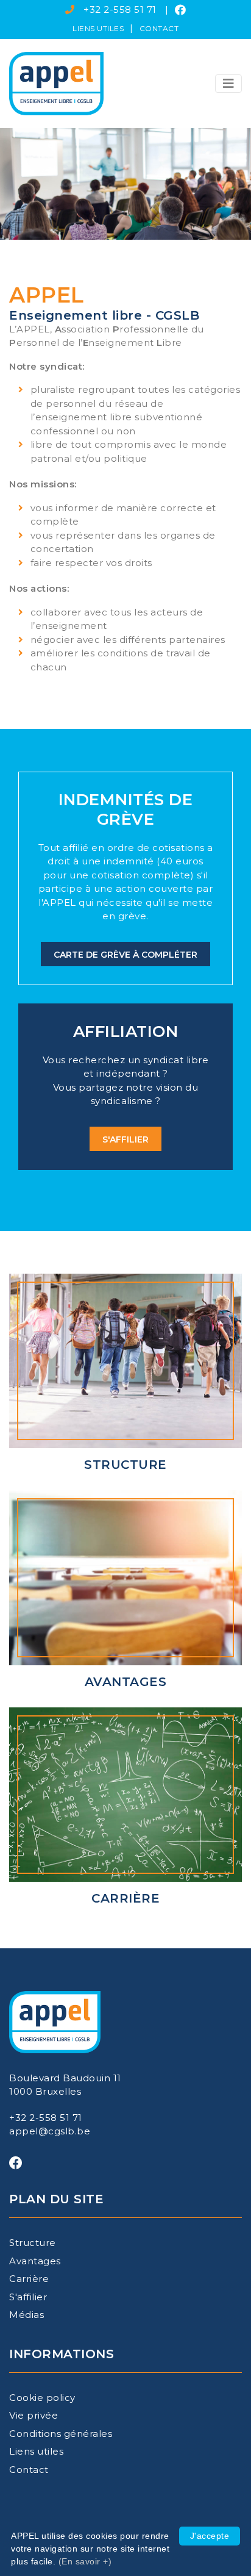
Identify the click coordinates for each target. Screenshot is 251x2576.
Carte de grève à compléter (125, 955)
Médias (27, 2315)
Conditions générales (61, 2434)
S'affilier (125, 1139)
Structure (33, 2243)
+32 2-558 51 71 (120, 9)
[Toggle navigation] (228, 84)
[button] (228, 84)
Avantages (35, 2261)
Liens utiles (98, 28)
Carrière (29, 2279)
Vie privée (34, 2415)
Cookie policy (42, 2398)
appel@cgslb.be (50, 2131)
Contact (159, 28)
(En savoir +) (85, 2561)
